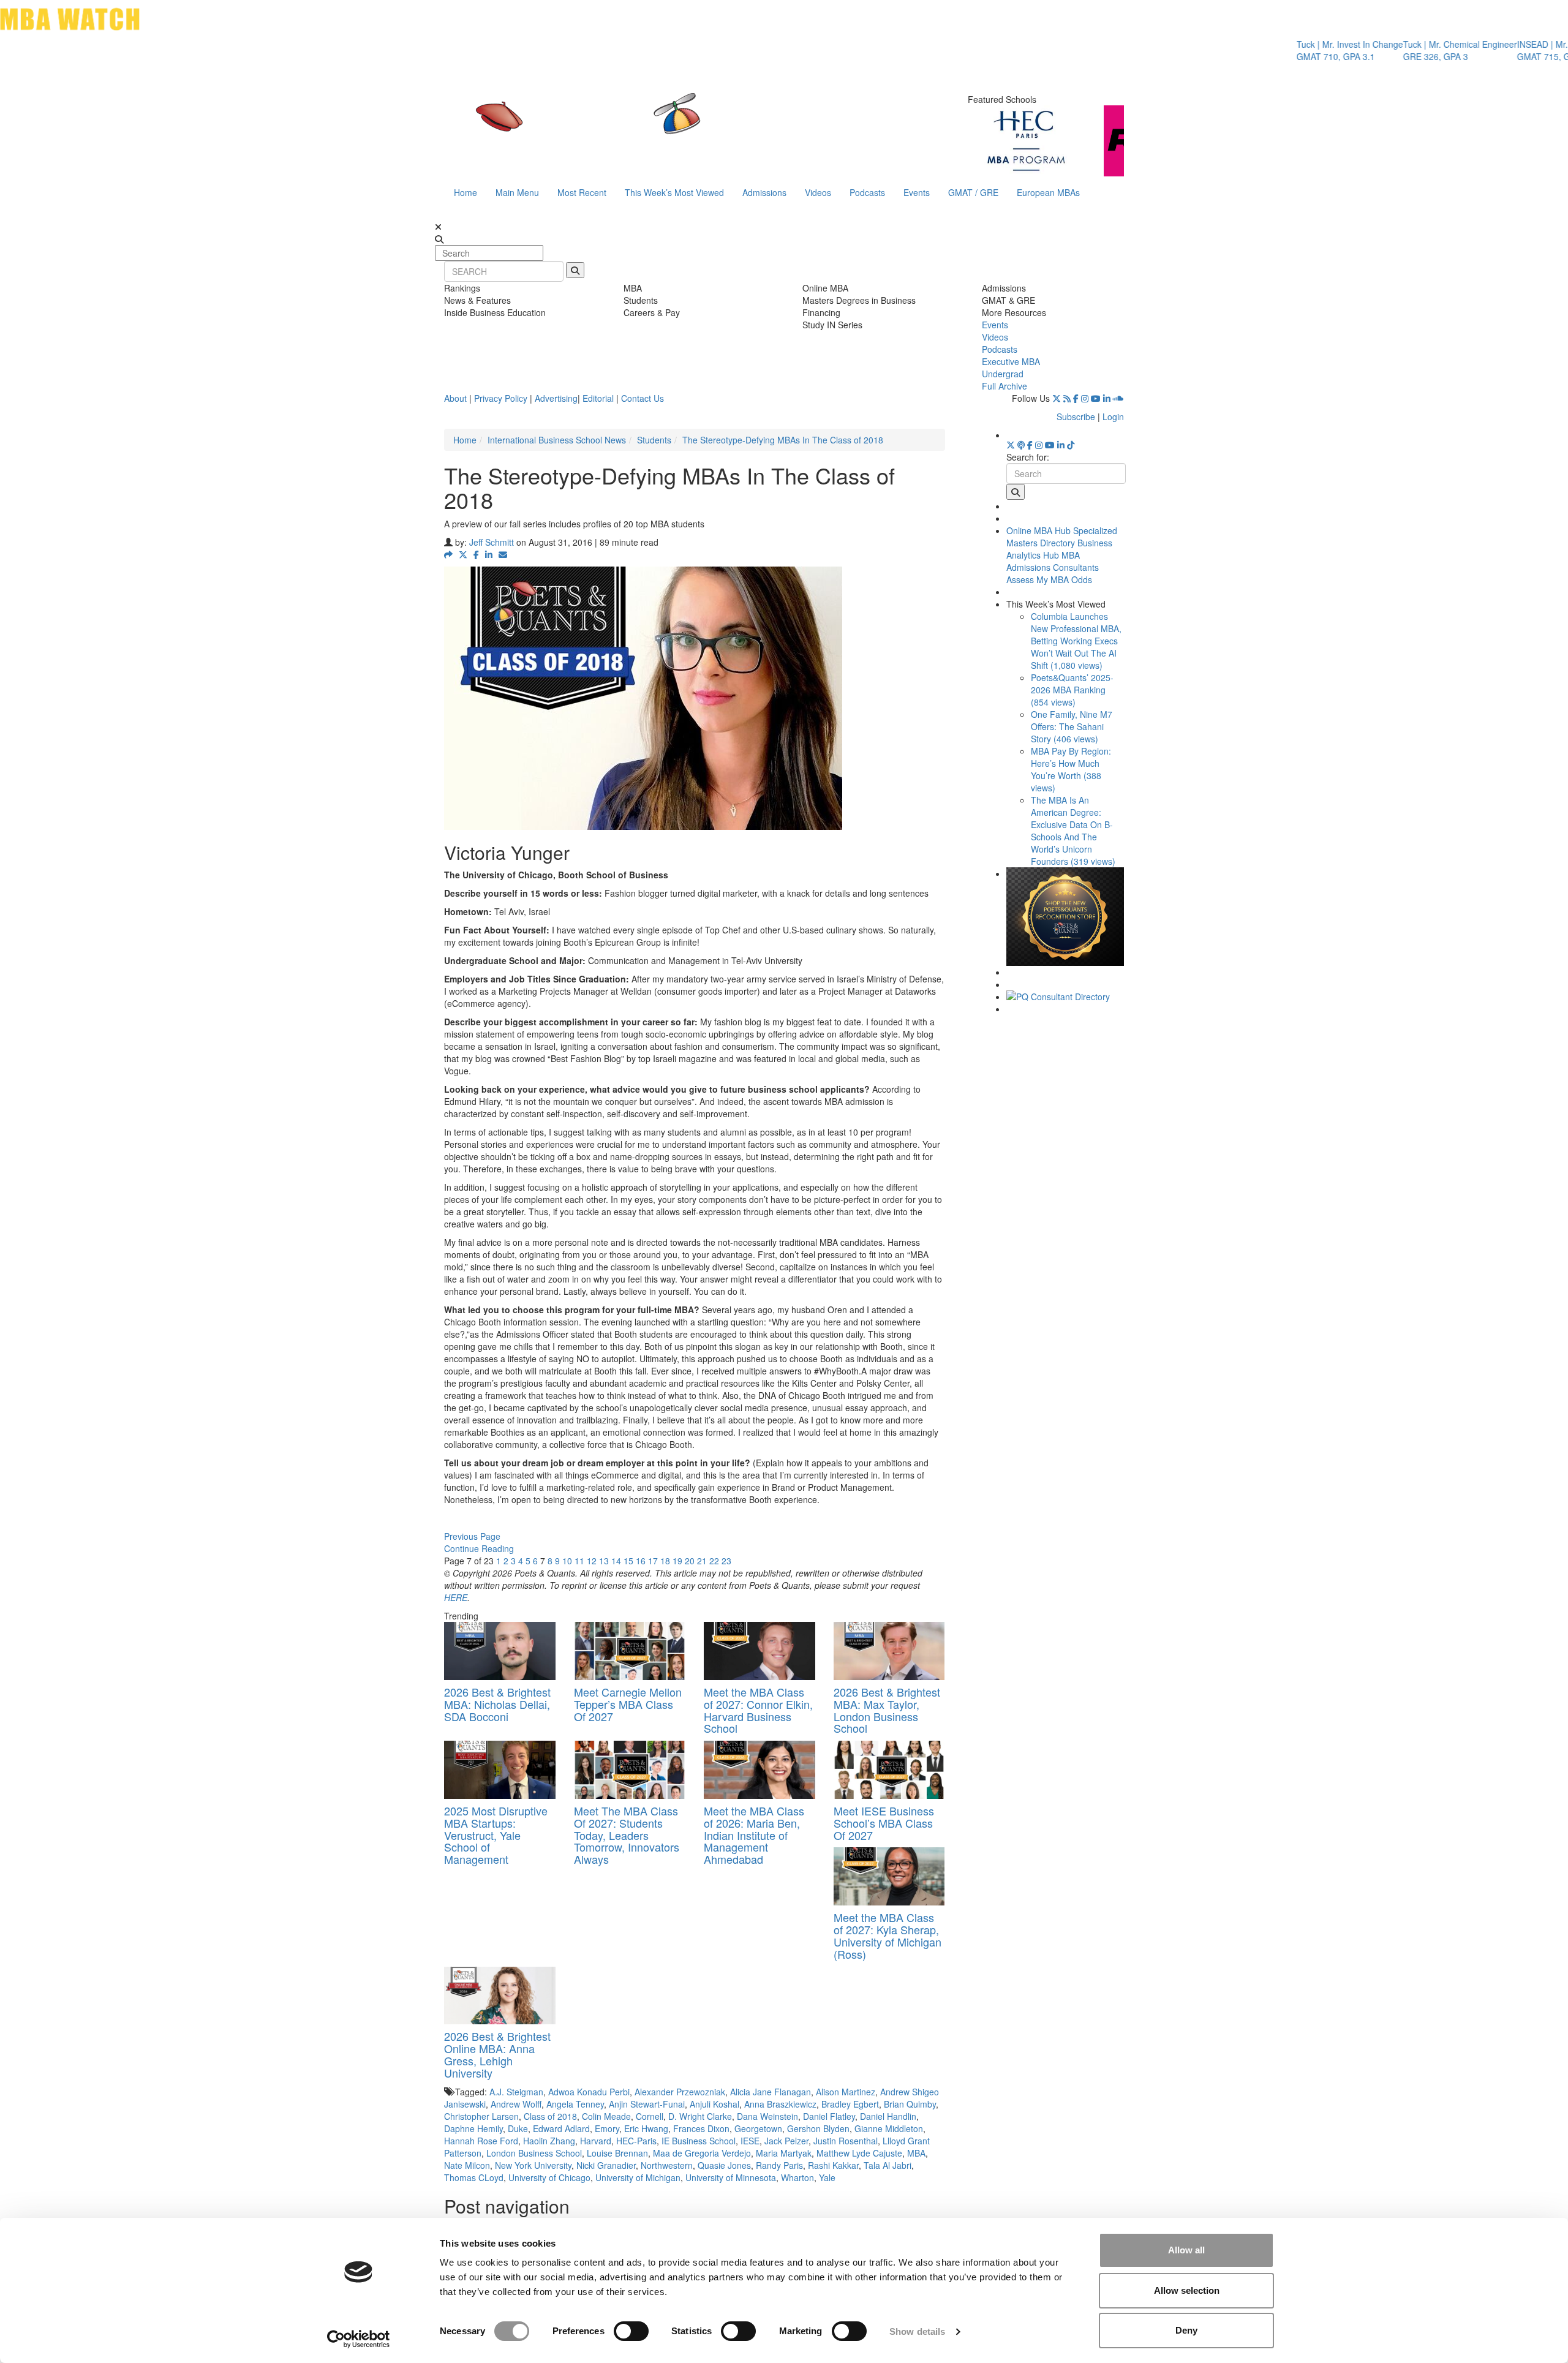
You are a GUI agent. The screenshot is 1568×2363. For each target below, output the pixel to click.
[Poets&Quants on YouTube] (1096, 398)
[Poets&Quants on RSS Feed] (1067, 398)
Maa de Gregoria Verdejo (702, 2153)
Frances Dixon (701, 2128)
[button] (448, 554)
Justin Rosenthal (846, 2141)
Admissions (764, 192)
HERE (456, 1597)
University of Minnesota (731, 2177)
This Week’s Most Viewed (674, 192)
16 (641, 1561)
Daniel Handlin (888, 2116)
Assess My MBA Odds (1049, 579)
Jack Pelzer (786, 2141)
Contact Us (643, 398)
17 (653, 1561)
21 (702, 1561)
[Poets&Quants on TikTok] (1071, 445)
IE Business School (699, 2141)
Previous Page (472, 1536)
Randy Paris (779, 2165)
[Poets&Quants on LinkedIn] (1107, 398)
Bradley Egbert (850, 2104)
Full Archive (1005, 386)
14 (616, 1561)
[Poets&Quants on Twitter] (1057, 398)
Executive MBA (1011, 361)
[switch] (631, 2331)
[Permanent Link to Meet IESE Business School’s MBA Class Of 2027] (889, 1770)
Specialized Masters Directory (1062, 537)
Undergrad (1003, 374)
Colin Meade (606, 2116)
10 (567, 1561)
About (455, 398)
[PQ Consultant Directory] (1065, 997)
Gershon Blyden (818, 2128)
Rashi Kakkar (833, 2165)
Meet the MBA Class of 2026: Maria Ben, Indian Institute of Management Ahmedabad (754, 1835)
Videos (818, 192)
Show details (917, 2331)
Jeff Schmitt (492, 542)
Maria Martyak (784, 2153)
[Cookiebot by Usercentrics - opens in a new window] (359, 2339)
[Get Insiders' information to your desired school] (1065, 917)
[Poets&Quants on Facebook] (1076, 398)
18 (665, 1561)
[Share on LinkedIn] (489, 554)
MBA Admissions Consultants (1053, 561)
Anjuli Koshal (714, 2104)
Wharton (797, 2177)
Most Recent (582, 192)
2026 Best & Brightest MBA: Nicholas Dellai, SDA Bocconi (497, 1704)
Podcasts (867, 192)
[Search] (575, 270)
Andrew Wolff (516, 2104)
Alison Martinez (846, 2092)
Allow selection (1187, 2290)
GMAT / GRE (973, 192)
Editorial (598, 398)
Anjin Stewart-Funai (647, 2104)
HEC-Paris (636, 2141)
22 (714, 1561)
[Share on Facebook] (476, 554)
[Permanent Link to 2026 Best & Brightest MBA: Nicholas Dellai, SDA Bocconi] (500, 1651)
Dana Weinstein (767, 2116)
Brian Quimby (910, 2104)
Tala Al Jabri (888, 2165)
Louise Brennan (617, 2153)
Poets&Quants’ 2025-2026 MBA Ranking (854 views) (1072, 690)
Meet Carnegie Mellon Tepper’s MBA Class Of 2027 (628, 1704)
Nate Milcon (467, 2165)
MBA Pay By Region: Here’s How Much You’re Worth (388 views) (1071, 769)
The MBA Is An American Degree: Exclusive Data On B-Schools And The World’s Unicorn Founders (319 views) (1073, 831)
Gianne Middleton (889, 2128)
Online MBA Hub (1038, 530)
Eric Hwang (646, 2128)
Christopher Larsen (481, 2116)
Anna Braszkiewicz (780, 2104)
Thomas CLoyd (474, 2177)
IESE (750, 2141)
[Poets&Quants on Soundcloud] (1118, 398)
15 (628, 1561)
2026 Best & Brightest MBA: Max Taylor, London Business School (887, 1710)
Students (654, 440)
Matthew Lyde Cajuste (859, 2153)
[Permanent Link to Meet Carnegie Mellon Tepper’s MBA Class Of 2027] (630, 1651)
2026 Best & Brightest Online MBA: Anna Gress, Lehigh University (497, 2054)
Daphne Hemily (473, 2128)
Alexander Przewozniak (680, 2092)
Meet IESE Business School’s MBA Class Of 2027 (884, 1823)
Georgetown (758, 2128)
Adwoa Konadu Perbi (589, 2092)
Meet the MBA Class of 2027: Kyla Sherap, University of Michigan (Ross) (888, 1935)
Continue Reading (479, 1548)
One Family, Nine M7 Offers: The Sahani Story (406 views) (1072, 726)
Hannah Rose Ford (481, 2141)
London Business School (534, 2153)
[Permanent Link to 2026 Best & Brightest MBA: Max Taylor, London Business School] (889, 1651)
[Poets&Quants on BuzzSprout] (1021, 445)
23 (726, 1561)
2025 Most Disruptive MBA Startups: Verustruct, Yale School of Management (496, 1835)
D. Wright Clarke (700, 2116)
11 (579, 1561)
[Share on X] (463, 554)
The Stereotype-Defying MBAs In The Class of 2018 (783, 440)
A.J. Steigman (516, 2092)
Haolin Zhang (549, 2141)
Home (466, 192)
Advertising (556, 398)
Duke (518, 2128)
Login (1113, 416)
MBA (916, 2153)
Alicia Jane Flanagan (771, 2092)
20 (690, 1561)
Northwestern (667, 2165)
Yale (827, 2177)
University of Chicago (549, 2177)
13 (604, 1561)
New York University (533, 2165)
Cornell (650, 2116)
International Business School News (557, 440)
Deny (1186, 2330)
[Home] (658, 126)
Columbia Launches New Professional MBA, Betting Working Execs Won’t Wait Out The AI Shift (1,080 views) (1076, 641)
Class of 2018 (550, 2116)
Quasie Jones (724, 2165)
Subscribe (1076, 416)
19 (677, 1561)
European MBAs (1048, 192)
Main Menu (517, 192)
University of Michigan (638, 2177)
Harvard (596, 2141)
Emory (607, 2128)
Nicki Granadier (606, 2165)
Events (917, 192)
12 (592, 1561)
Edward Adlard (561, 2128)
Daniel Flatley (829, 2116)
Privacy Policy (501, 398)
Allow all (1186, 2250)
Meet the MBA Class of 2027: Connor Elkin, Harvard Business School (758, 1710)
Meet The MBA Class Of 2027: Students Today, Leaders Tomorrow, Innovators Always (627, 1835)
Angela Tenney (575, 2104)
